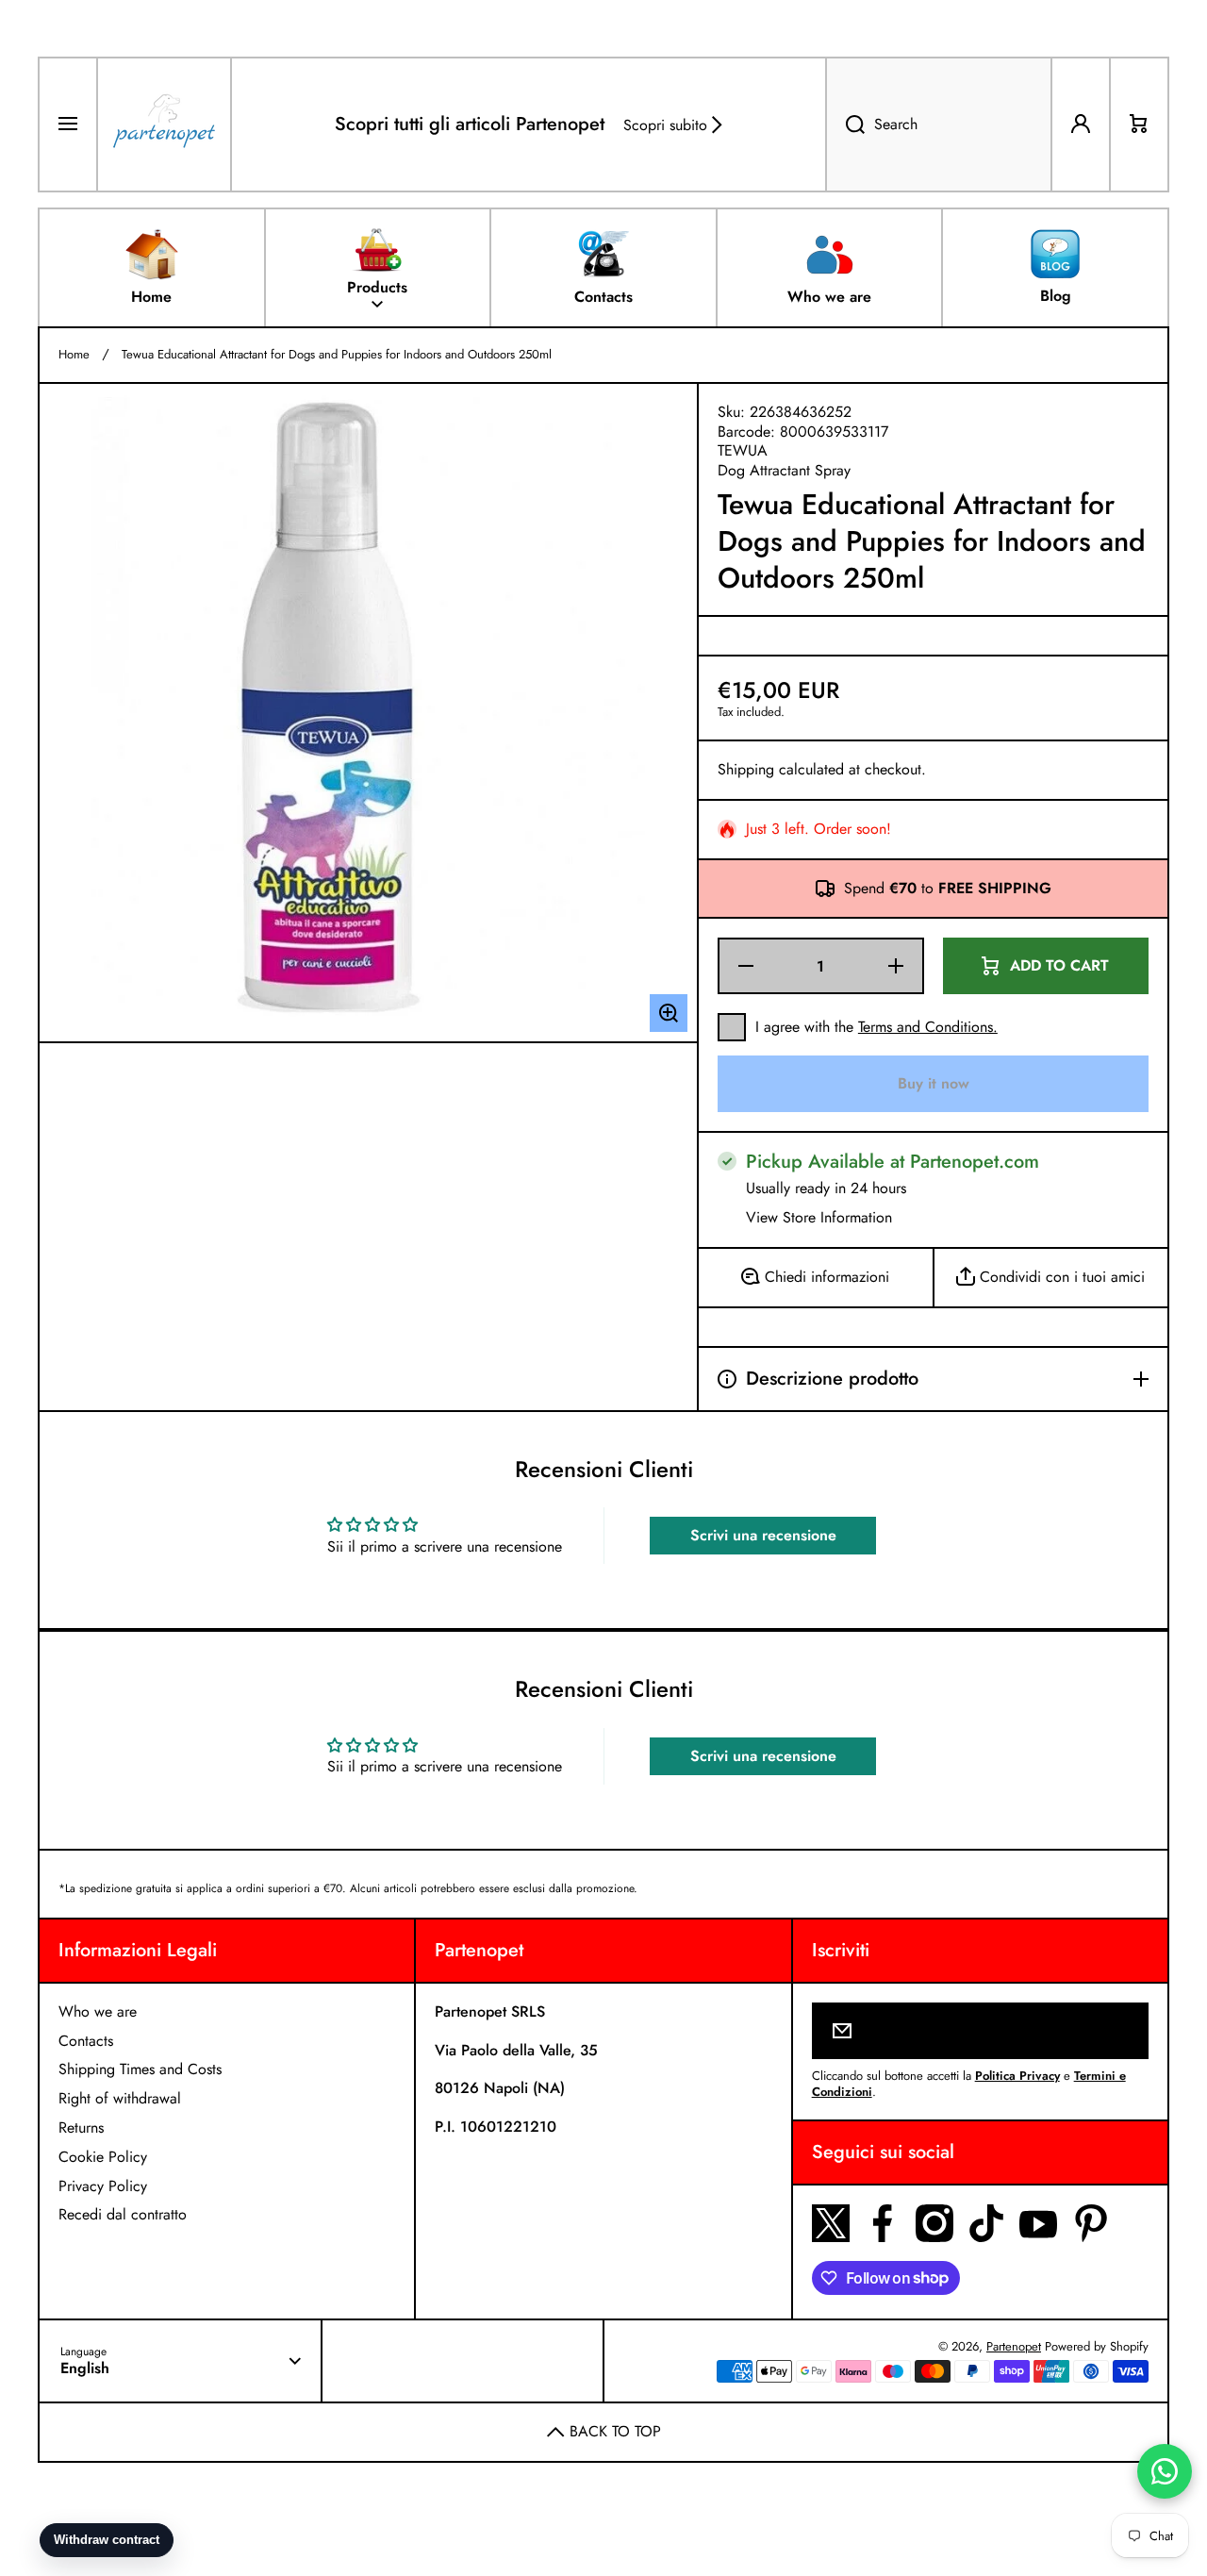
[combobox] (939, 125)
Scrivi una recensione (763, 1535)
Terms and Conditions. (928, 1027)
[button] (1139, 125)
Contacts (86, 2041)
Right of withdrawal (120, 2098)
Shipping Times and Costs (140, 2069)
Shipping (746, 770)
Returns (81, 2127)
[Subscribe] (1122, 2031)
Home (74, 355)
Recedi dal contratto (123, 2214)
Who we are (98, 2011)
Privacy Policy (103, 2186)
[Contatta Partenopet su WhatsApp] (1165, 2471)
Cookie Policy (103, 2157)
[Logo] (164, 125)
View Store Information (819, 1218)
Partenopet (1014, 2346)
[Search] (845, 125)
